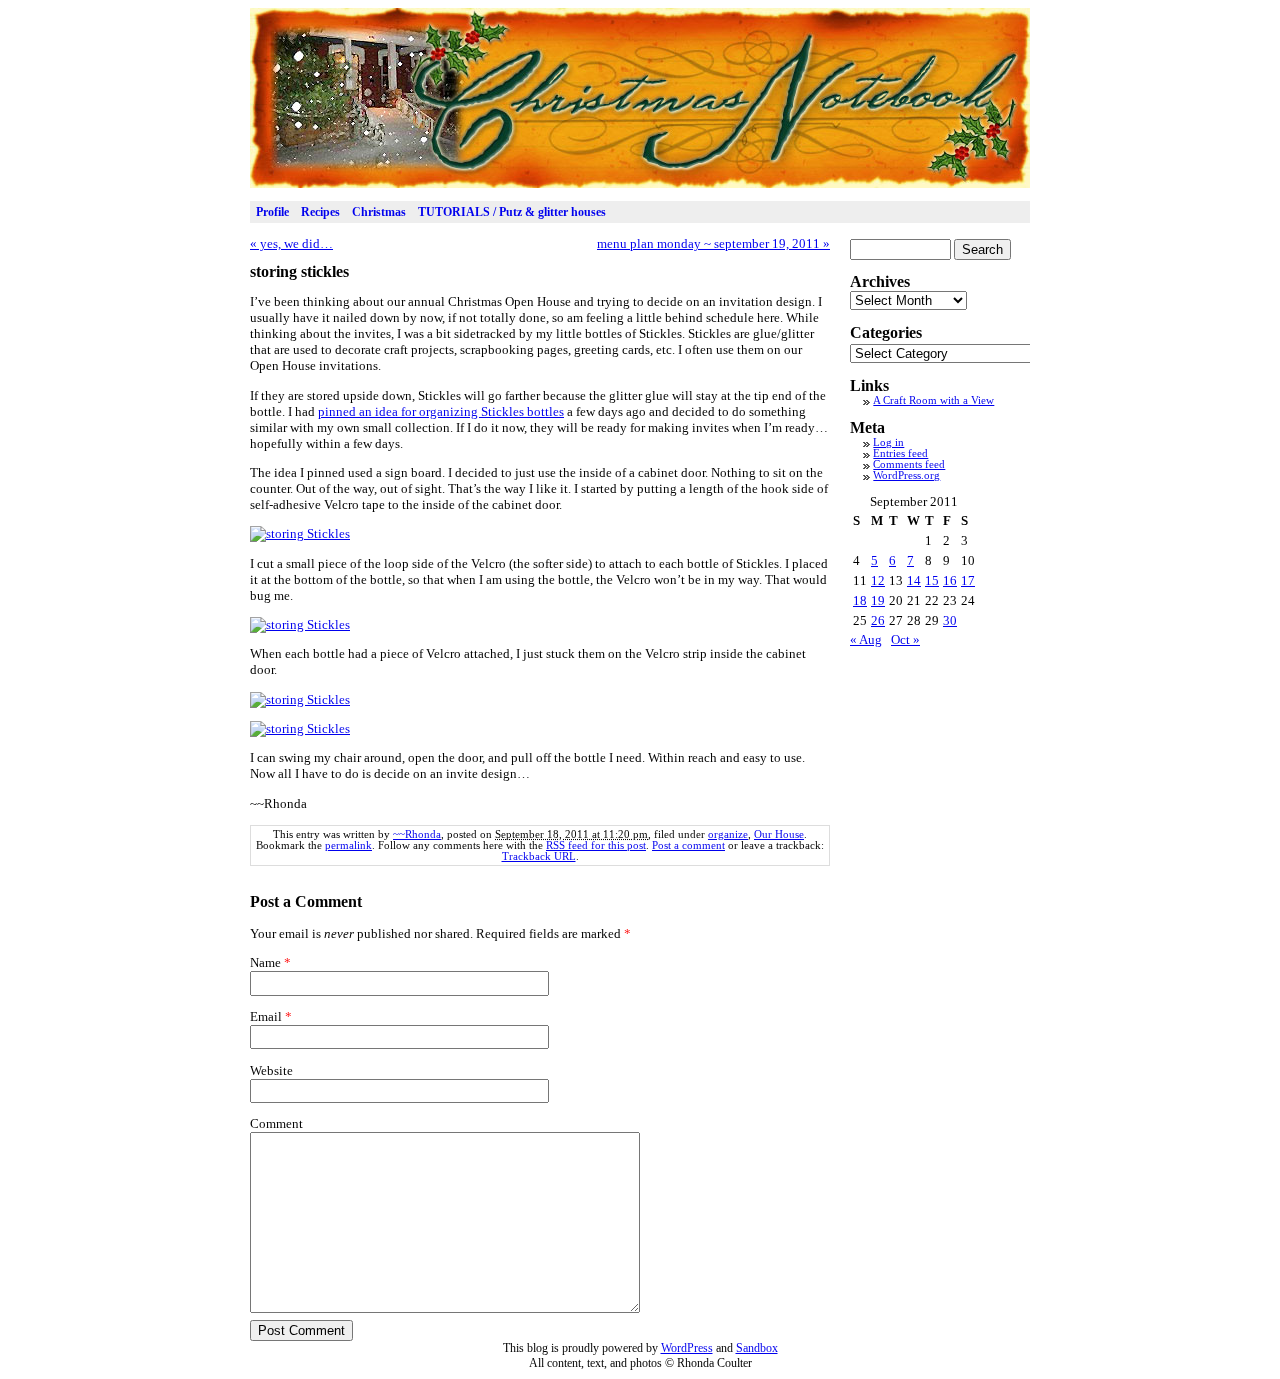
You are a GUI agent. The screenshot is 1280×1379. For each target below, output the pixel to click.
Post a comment (688, 845)
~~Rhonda (417, 834)
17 (968, 580)
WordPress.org (906, 475)
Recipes (320, 212)
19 (878, 600)
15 (932, 580)
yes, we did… (291, 243)
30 (950, 620)
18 (860, 600)
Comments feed (909, 464)
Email (266, 1016)
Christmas (379, 212)
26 (878, 620)
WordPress (687, 1348)
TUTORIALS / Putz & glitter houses (512, 212)
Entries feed (900, 453)
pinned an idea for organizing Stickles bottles (441, 411)
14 (914, 580)
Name (265, 962)
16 (950, 580)
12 (878, 580)
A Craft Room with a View (933, 400)
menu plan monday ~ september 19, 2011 (713, 243)
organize (728, 834)
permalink (348, 845)
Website (271, 1070)
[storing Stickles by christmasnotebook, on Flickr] (300, 533)
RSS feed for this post (596, 845)
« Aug (866, 639)
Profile (272, 212)
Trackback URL (539, 856)
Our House (779, 834)
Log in (888, 442)
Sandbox (757, 1348)
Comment (276, 1123)
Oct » (905, 639)
